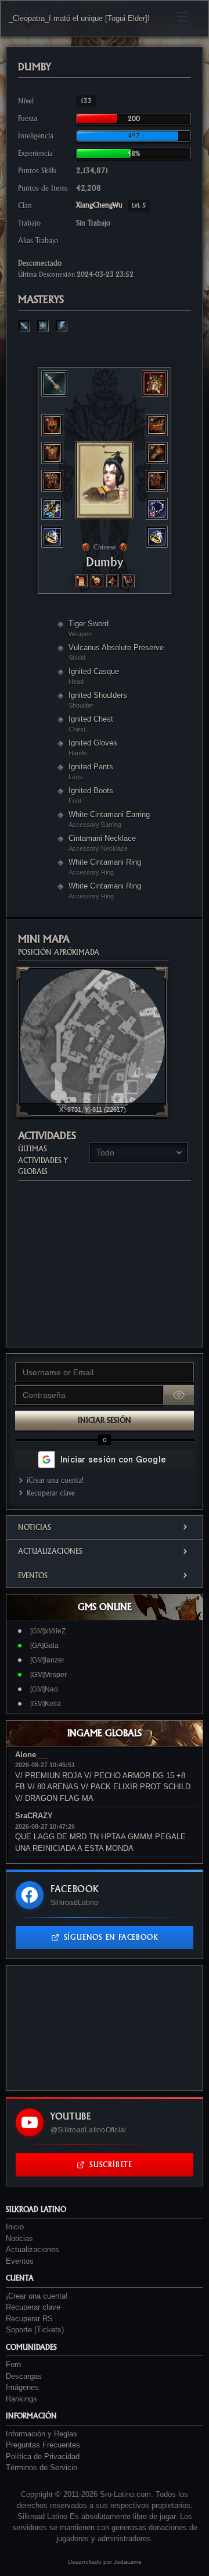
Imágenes (22, 2387)
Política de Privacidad (43, 2457)
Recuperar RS (29, 2319)
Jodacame (128, 2562)
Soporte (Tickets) (35, 2330)
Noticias (35, 1527)
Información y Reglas (42, 2434)
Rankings (21, 2399)
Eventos (33, 1576)
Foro (13, 2365)
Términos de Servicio (42, 2468)
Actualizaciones (50, 1551)
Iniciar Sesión (105, 1420)
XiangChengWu (111, 205)
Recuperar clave (51, 1493)
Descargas (24, 2376)
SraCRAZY (34, 1816)
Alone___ (32, 1755)
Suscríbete (111, 2165)
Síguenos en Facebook (111, 1937)
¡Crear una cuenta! (55, 1480)
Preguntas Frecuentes (43, 2445)
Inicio (15, 2227)
